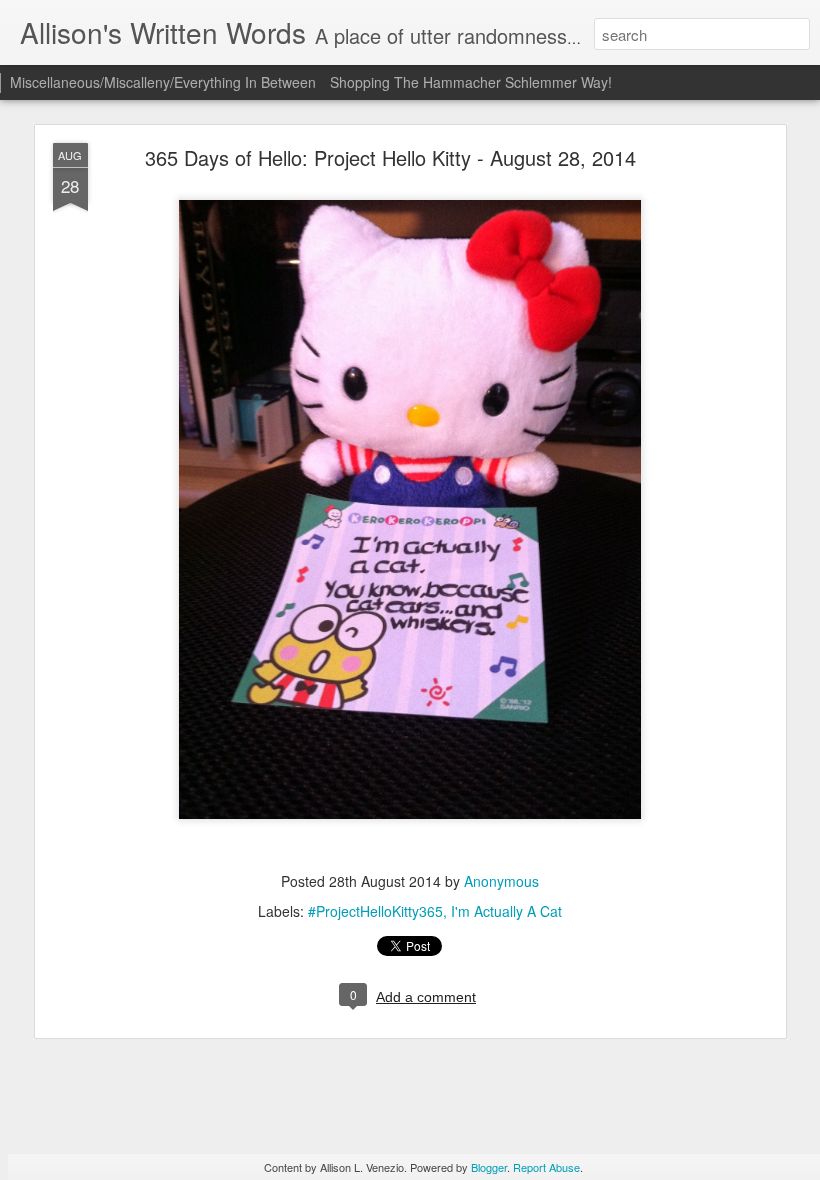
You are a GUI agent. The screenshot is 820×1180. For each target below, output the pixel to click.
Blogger (489, 1167)
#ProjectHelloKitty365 (375, 911)
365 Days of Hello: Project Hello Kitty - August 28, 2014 (390, 157)
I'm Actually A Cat (506, 911)
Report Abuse (546, 1167)
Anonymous (501, 881)
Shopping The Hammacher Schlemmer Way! (471, 82)
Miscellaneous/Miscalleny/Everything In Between (163, 82)
